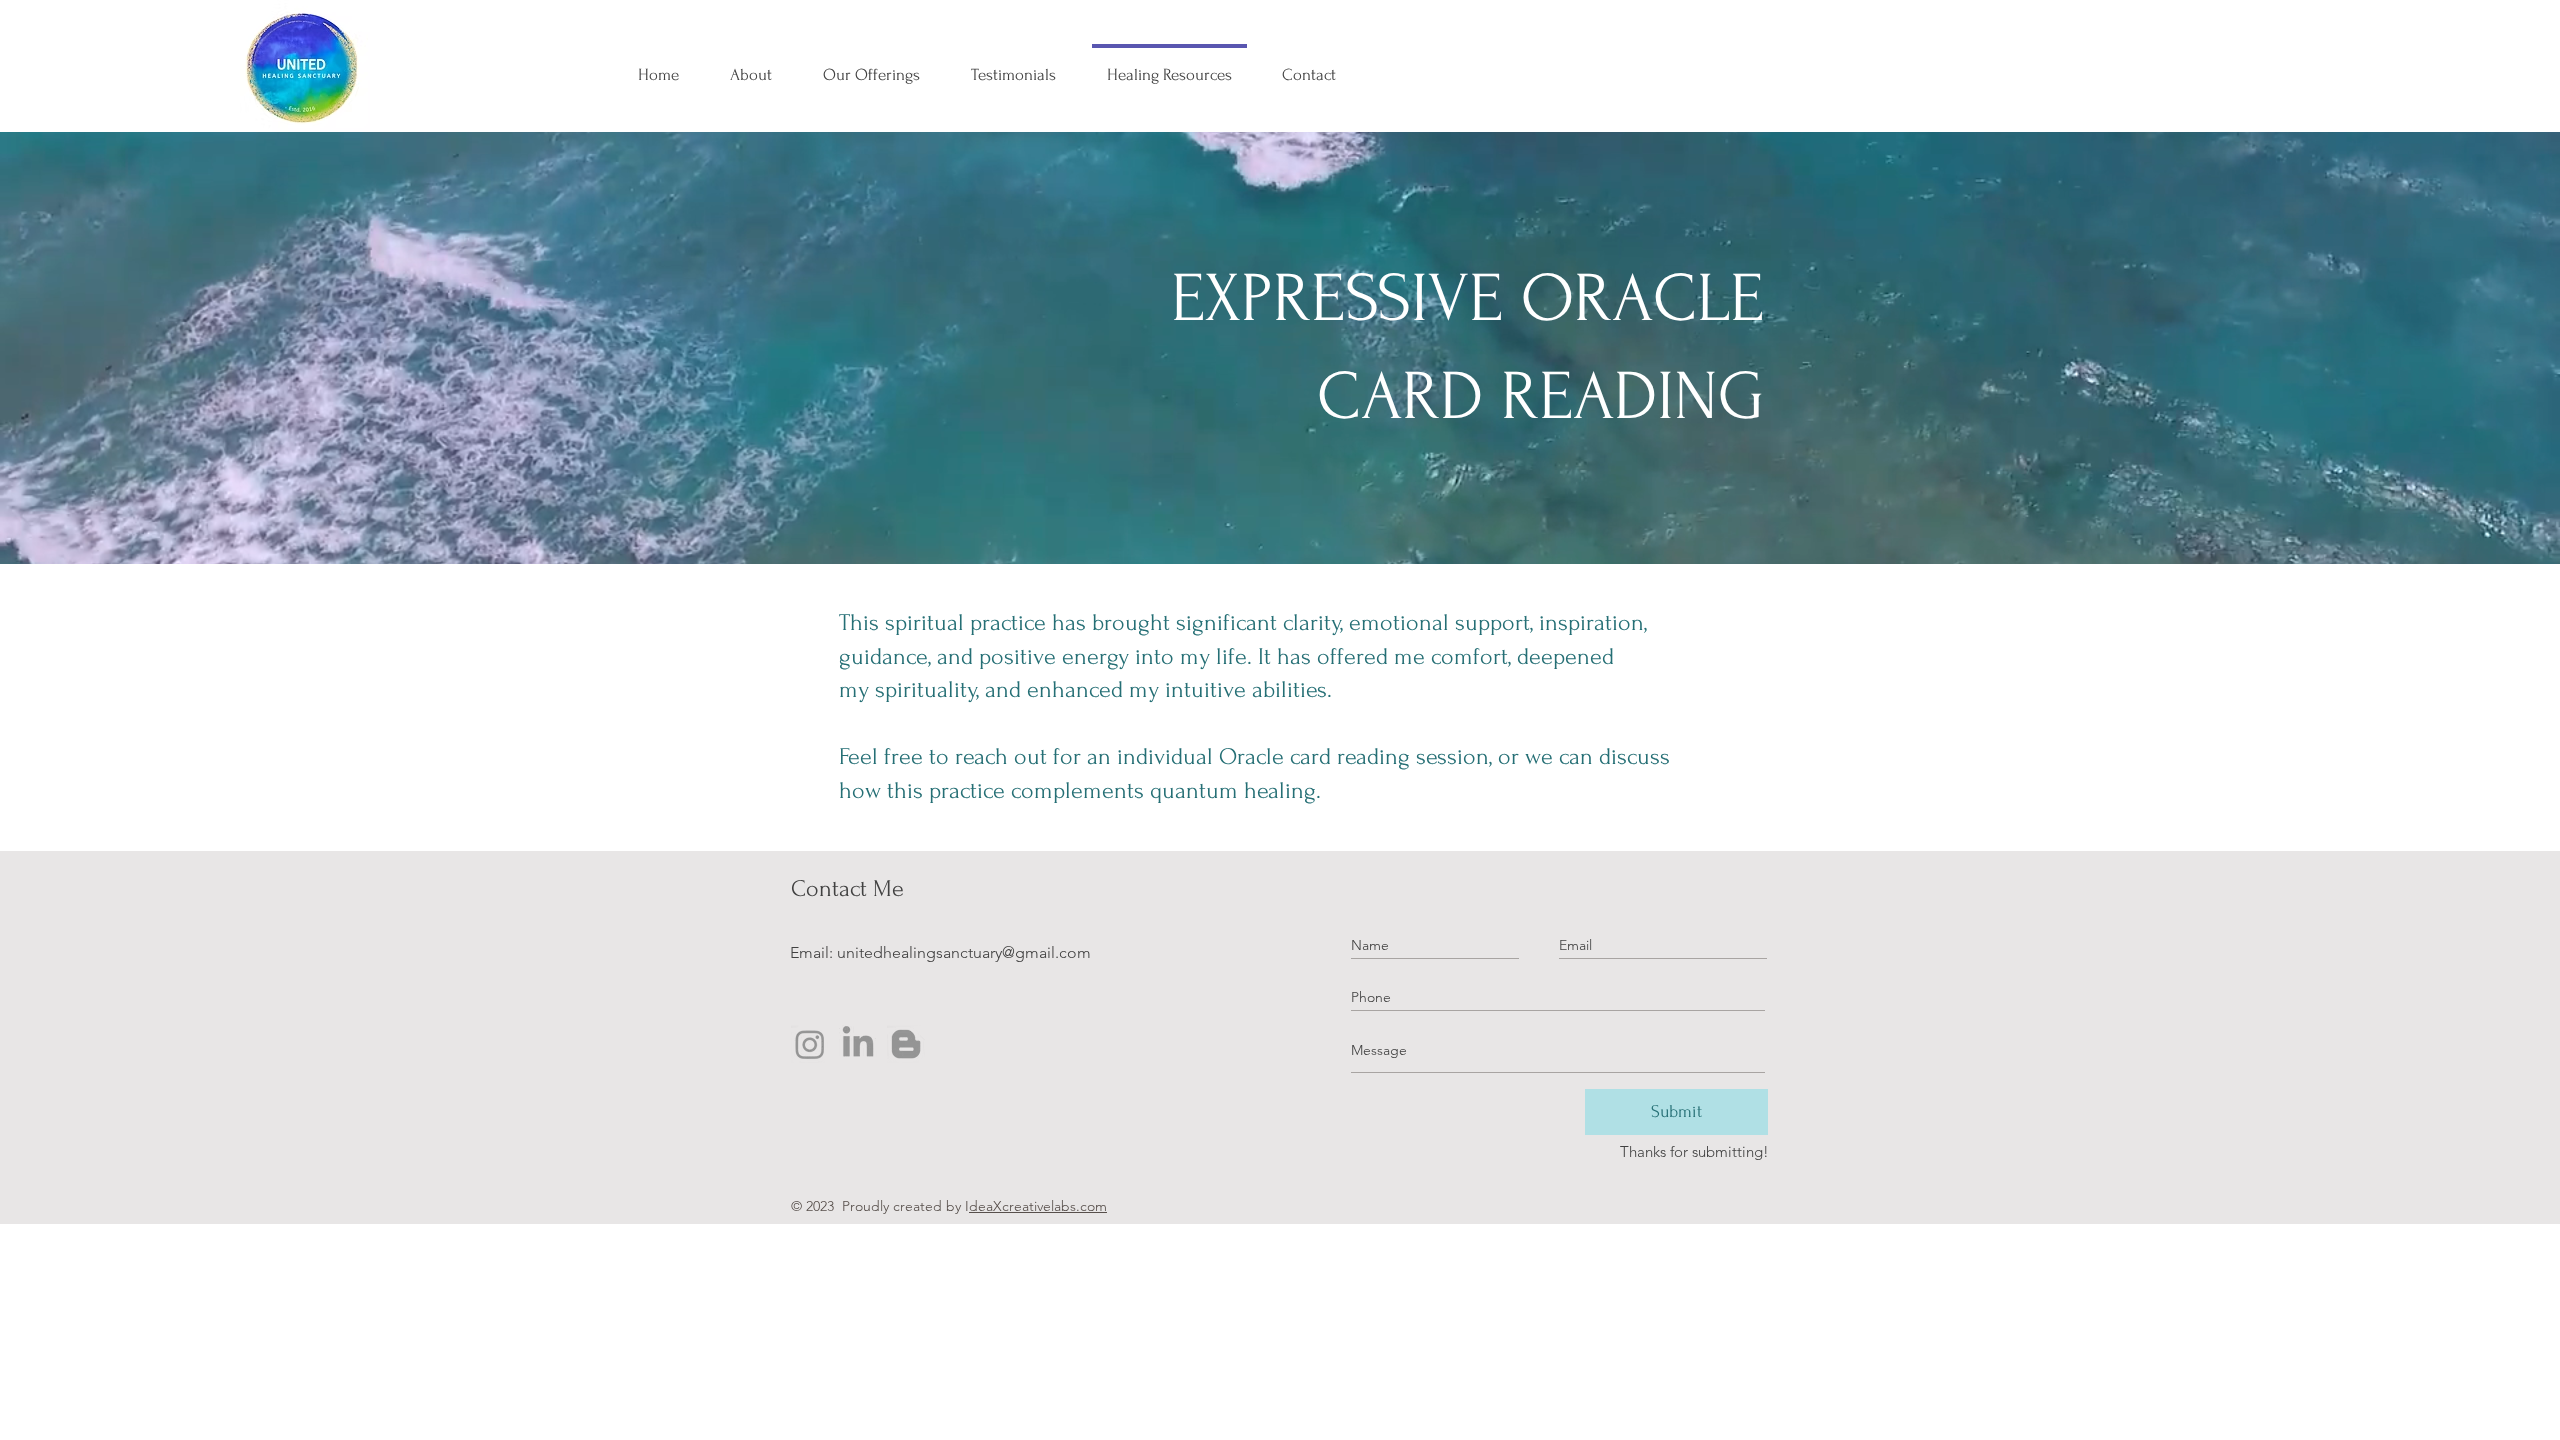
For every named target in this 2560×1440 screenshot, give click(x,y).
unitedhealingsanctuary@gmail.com (964, 952)
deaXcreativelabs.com (1038, 1206)
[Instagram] (810, 1044)
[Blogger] (906, 1044)
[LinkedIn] (858, 1044)
